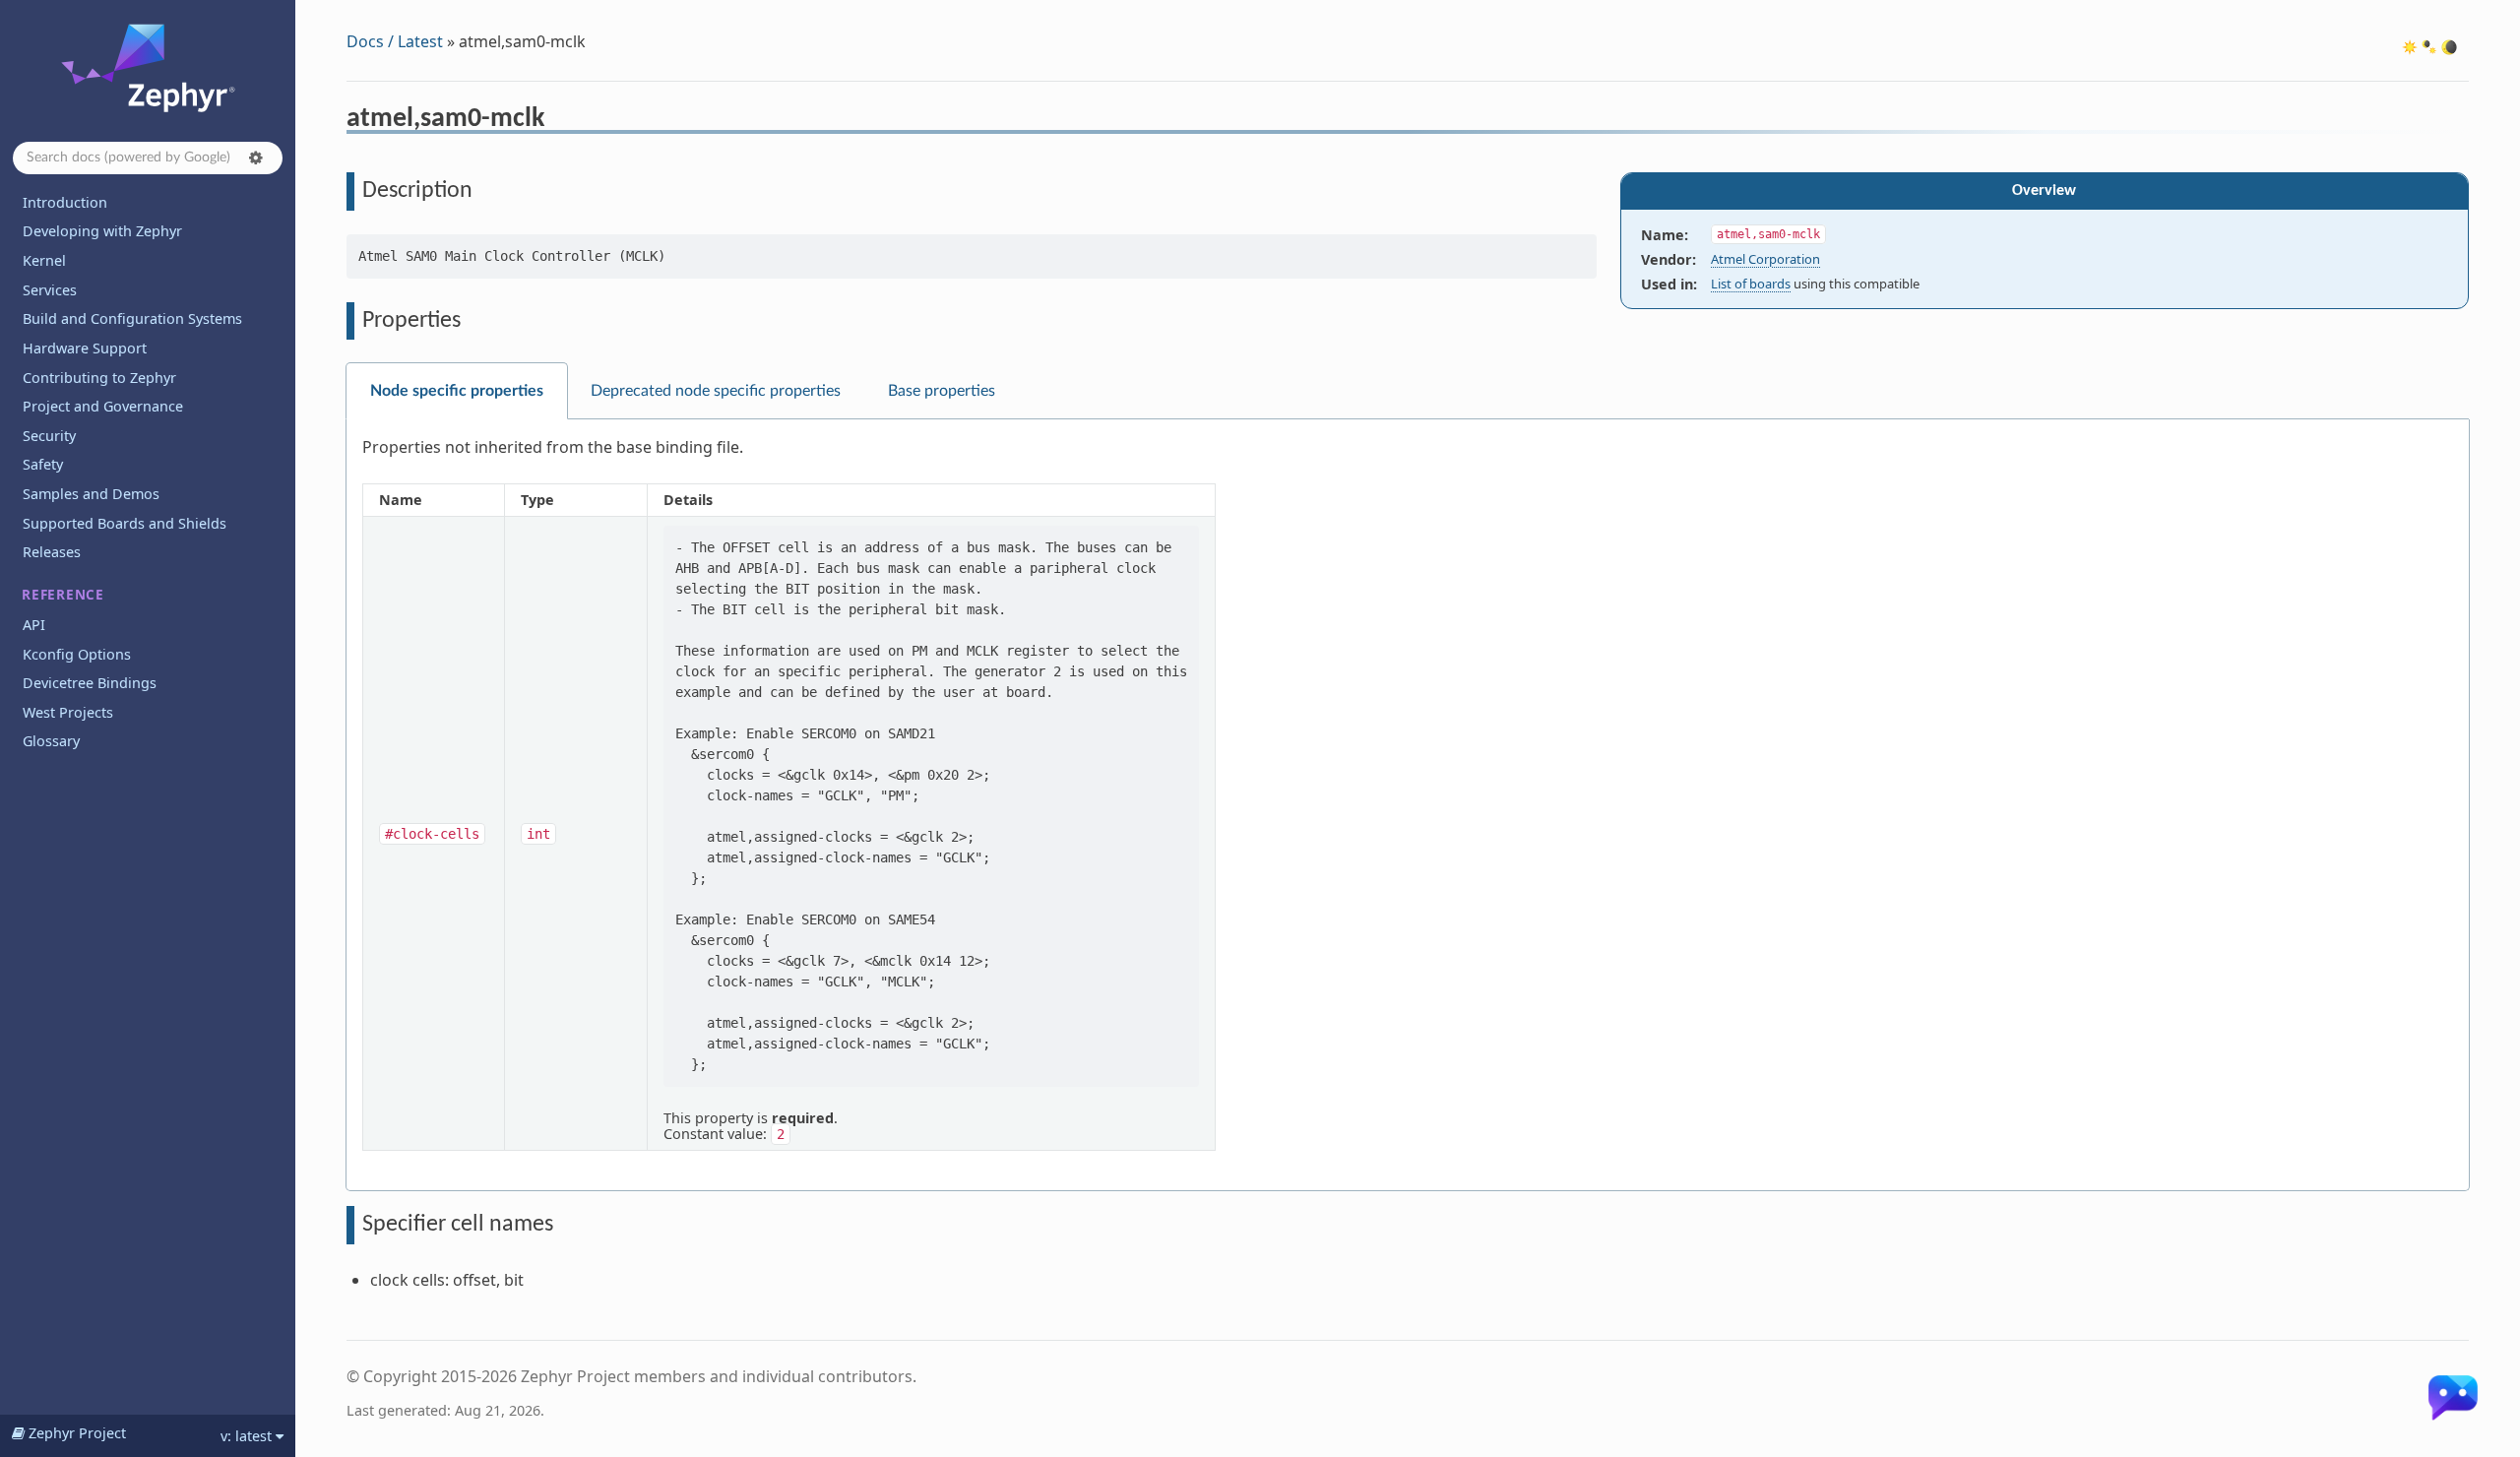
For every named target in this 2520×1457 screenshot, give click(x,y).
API (34, 625)
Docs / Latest (395, 41)
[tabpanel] (1408, 805)
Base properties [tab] (942, 391)
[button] (256, 158)
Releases (52, 552)
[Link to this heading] (558, 121)
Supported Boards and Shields (125, 523)
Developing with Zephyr (102, 231)
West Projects (68, 712)
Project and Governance (103, 406)
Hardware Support (85, 348)
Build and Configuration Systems (132, 318)
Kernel (44, 260)
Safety (43, 464)
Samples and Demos (91, 494)
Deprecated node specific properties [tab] (716, 391)
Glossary (51, 741)
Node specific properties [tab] (457, 391)
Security (49, 436)
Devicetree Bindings (90, 683)
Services (50, 290)
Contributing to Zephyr (99, 378)
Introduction (65, 202)
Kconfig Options (77, 654)
